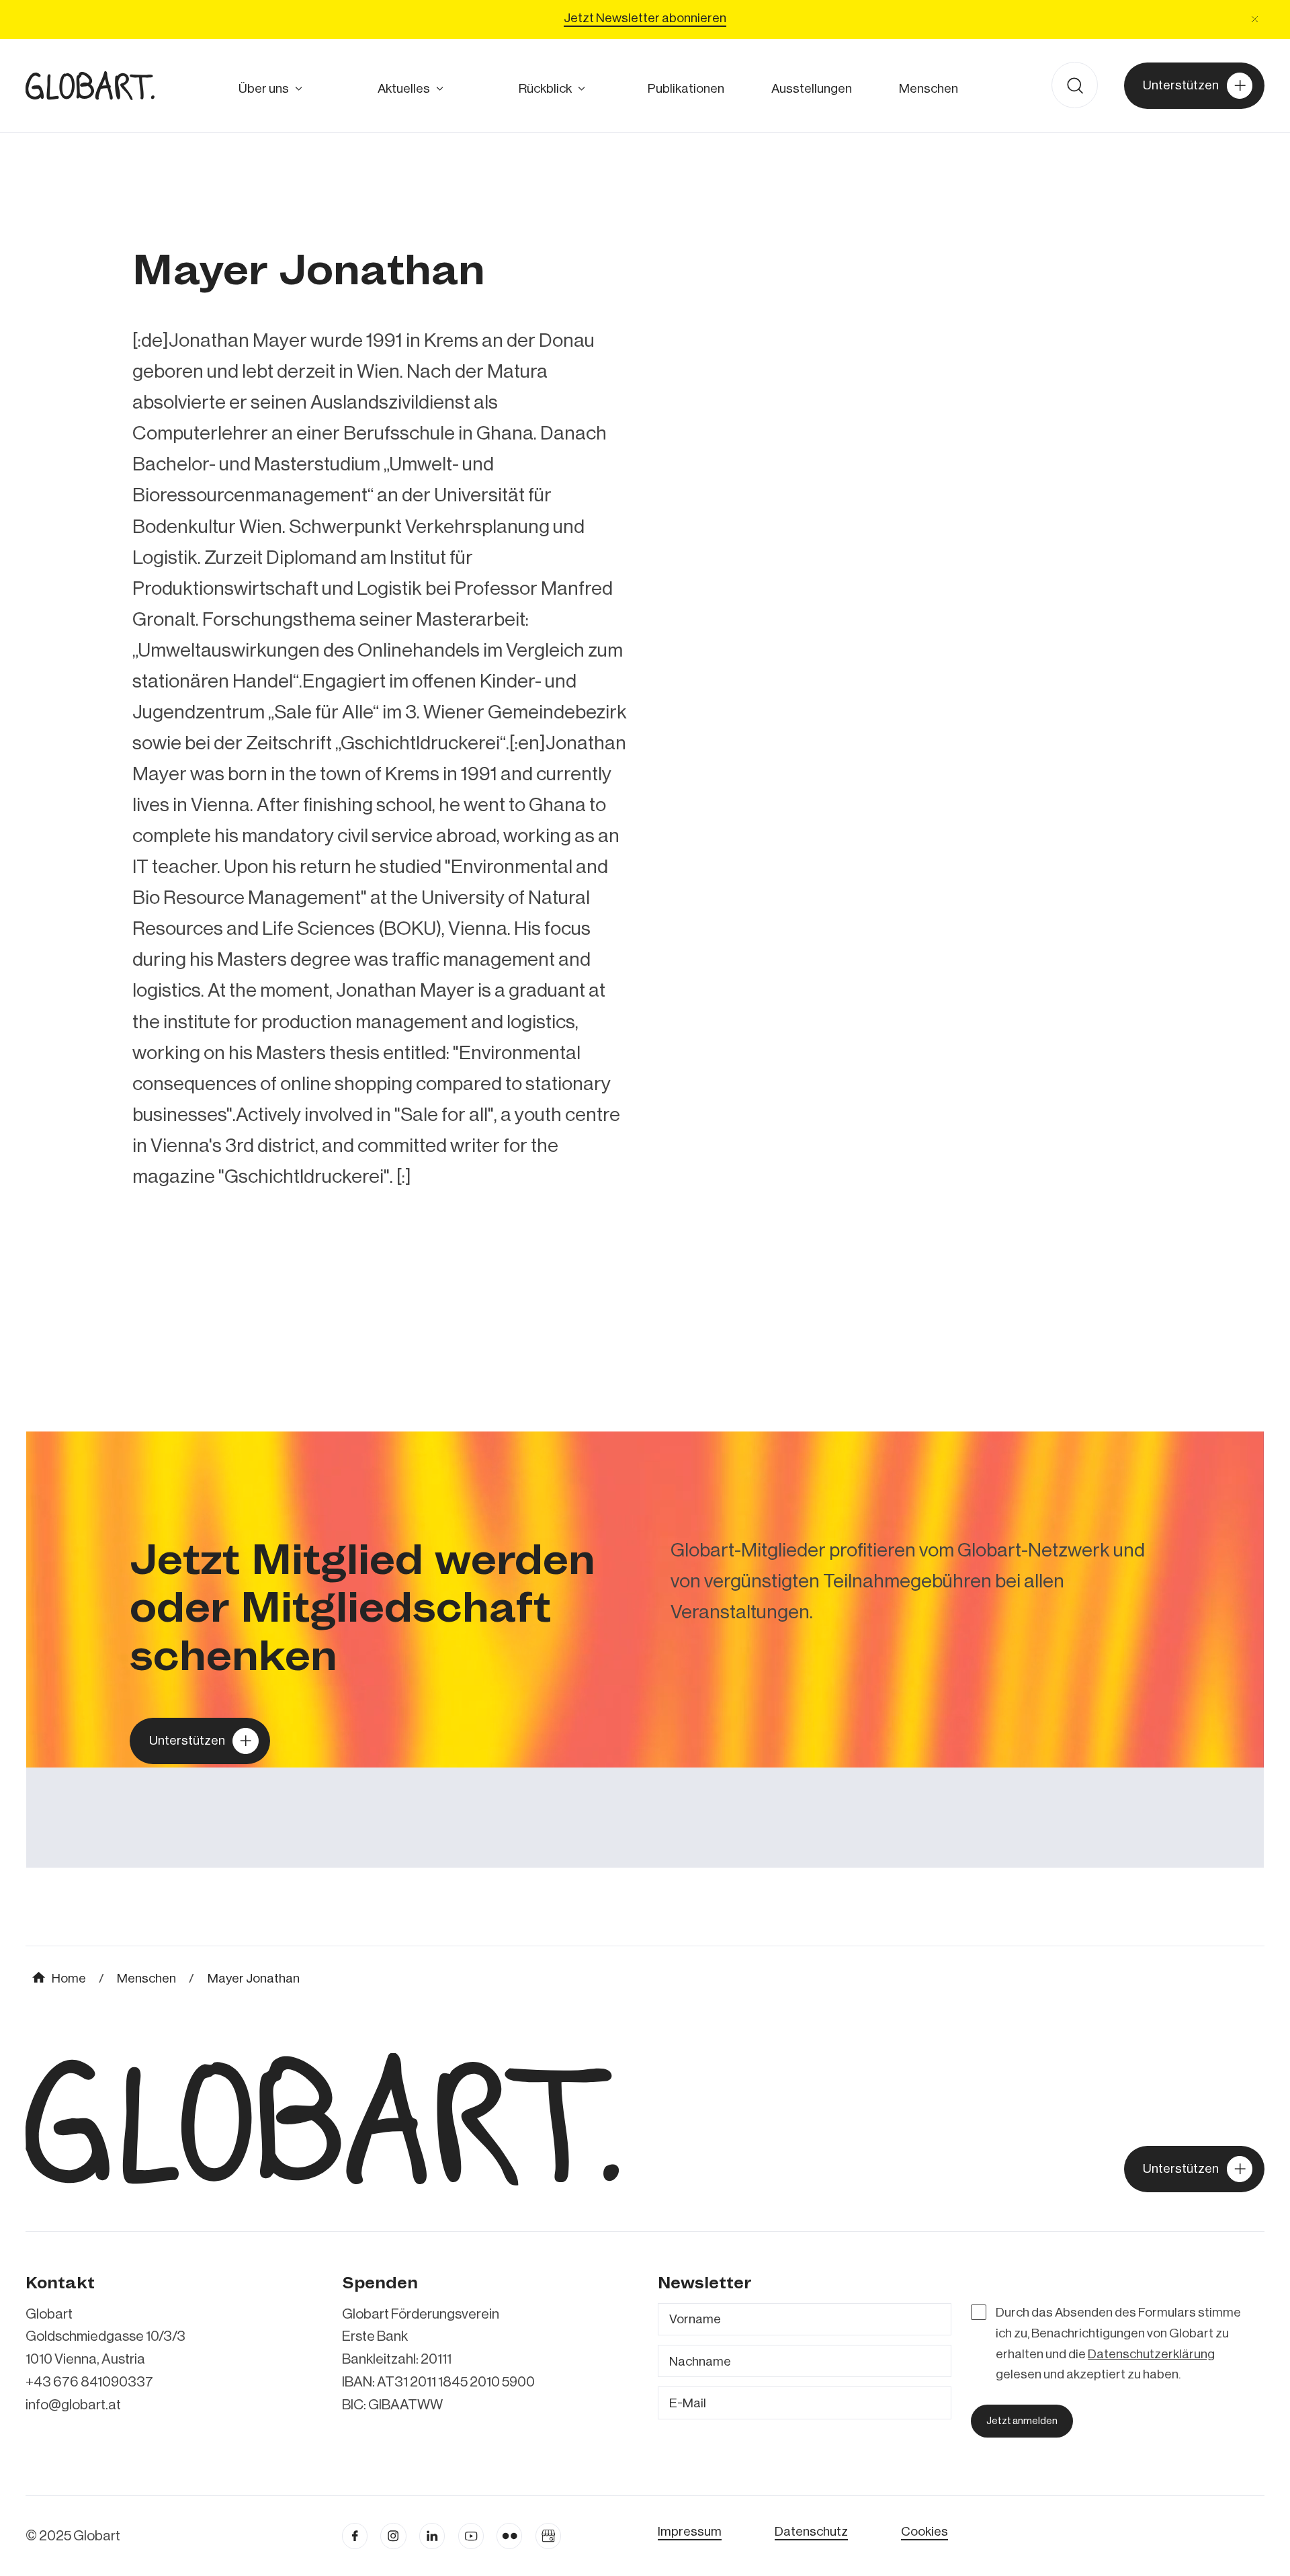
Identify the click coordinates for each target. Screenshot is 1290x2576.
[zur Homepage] (90, 85)
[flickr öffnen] (509, 2536)
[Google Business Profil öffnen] (548, 2536)
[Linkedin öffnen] (432, 2536)
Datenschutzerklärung (1151, 2354)
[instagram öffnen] (393, 2536)
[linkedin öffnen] (471, 2536)
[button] (1255, 19)
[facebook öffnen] (355, 2536)
